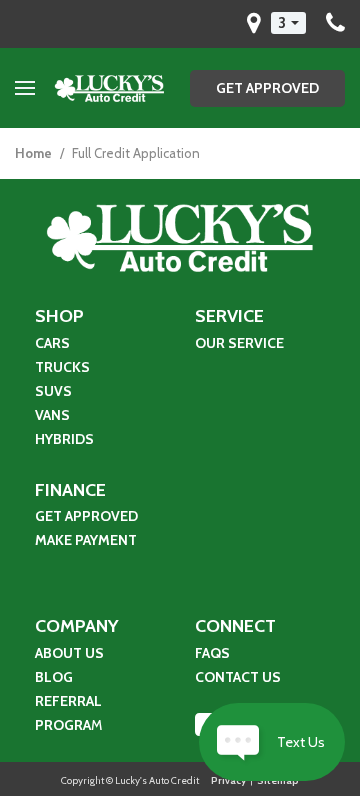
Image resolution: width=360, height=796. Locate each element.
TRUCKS (62, 367)
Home (35, 153)
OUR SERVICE (239, 343)
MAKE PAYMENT (87, 540)
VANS (52, 415)
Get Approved (267, 88)
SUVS (53, 391)
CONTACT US (238, 677)
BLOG (54, 677)
